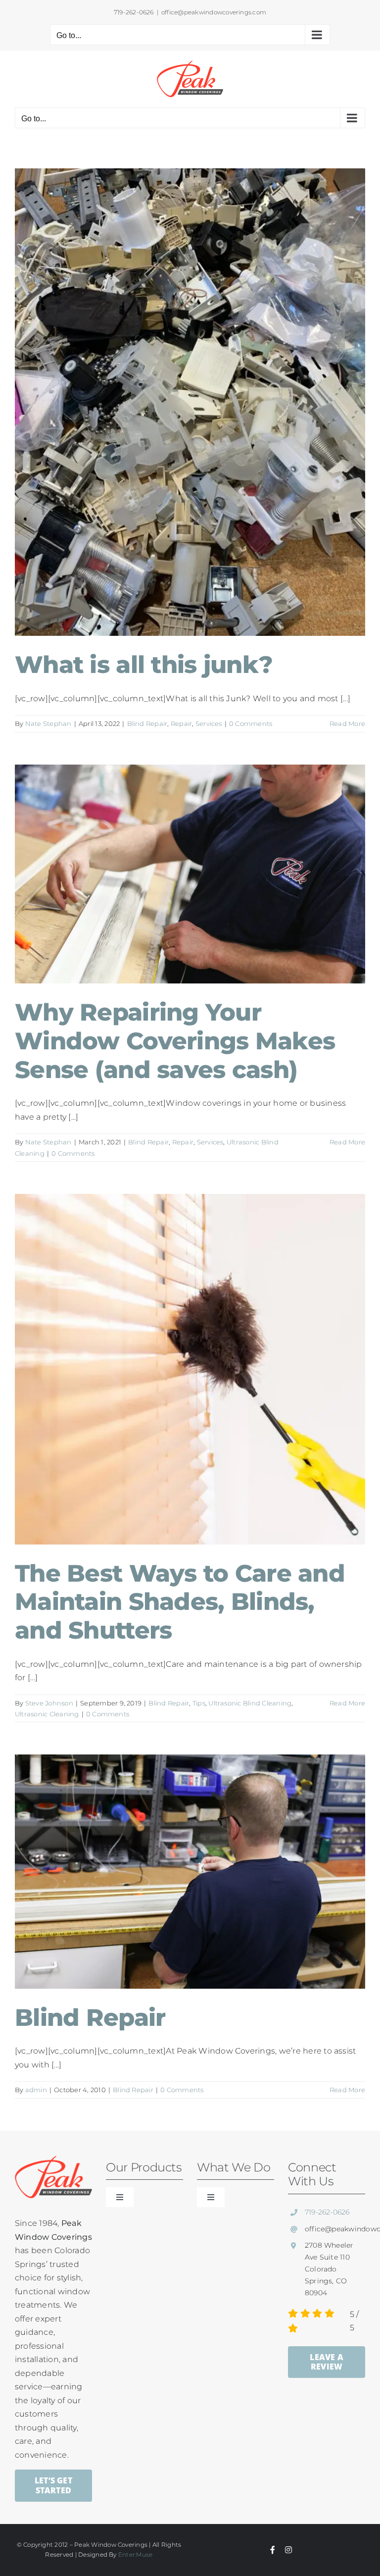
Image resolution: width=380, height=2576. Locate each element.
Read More (347, 723)
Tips (199, 1703)
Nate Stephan (48, 723)
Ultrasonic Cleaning (47, 1714)
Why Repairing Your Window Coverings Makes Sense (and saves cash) (175, 1041)
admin (36, 2090)
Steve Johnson (49, 1703)
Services (209, 723)
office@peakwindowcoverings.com (214, 12)
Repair (181, 723)
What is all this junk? (144, 665)
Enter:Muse (135, 2554)
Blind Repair (147, 723)
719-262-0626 (327, 2212)
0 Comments (251, 723)
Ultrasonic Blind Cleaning (250, 1703)
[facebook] (273, 2550)
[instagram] (288, 2550)
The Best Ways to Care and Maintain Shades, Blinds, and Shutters (180, 1602)
